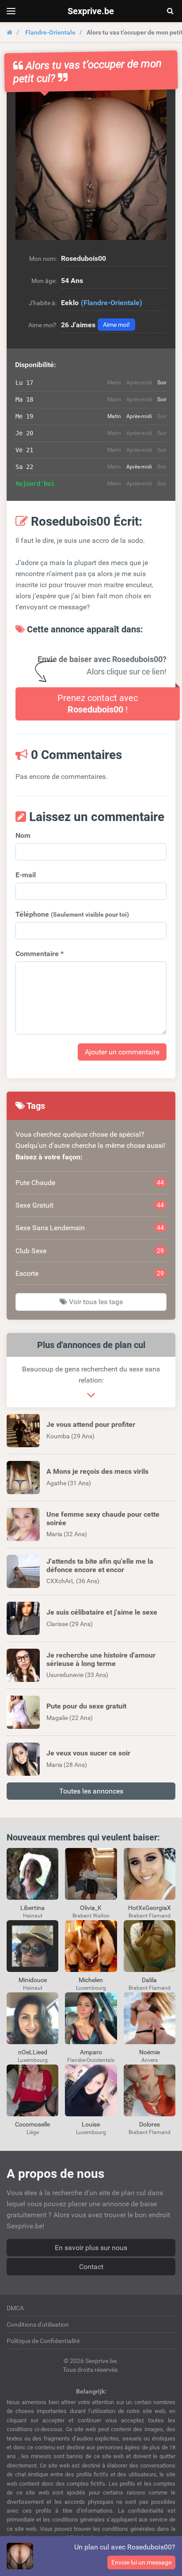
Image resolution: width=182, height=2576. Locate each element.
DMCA (15, 2308)
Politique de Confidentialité (43, 2341)
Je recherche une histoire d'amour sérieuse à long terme (101, 1659)
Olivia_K (91, 1908)
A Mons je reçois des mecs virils (97, 1471)
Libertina (32, 1908)
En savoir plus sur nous (91, 2248)
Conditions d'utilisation (38, 2324)
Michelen (91, 1980)
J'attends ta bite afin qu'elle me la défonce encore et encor (100, 1565)
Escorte (90, 1273)
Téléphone (72, 914)
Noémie (150, 2052)
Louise (91, 2124)
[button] (91, 164)
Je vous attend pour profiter (91, 1424)
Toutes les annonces (91, 1791)
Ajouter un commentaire (122, 1052)
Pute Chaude (90, 1183)
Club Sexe (90, 1251)
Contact (91, 2267)
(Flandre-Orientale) (112, 303)
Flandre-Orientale (50, 32)
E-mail (26, 875)
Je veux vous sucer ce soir (88, 1753)
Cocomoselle (32, 2124)
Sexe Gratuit (90, 1205)
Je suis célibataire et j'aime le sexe (102, 1612)
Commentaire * (40, 954)
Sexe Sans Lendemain (90, 1228)
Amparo (91, 2052)
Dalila (149, 1980)
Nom (23, 835)
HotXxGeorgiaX (150, 1908)
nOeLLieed (33, 2052)
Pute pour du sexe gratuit (86, 1706)
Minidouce (33, 1980)
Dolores (150, 2124)
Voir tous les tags (95, 1302)
